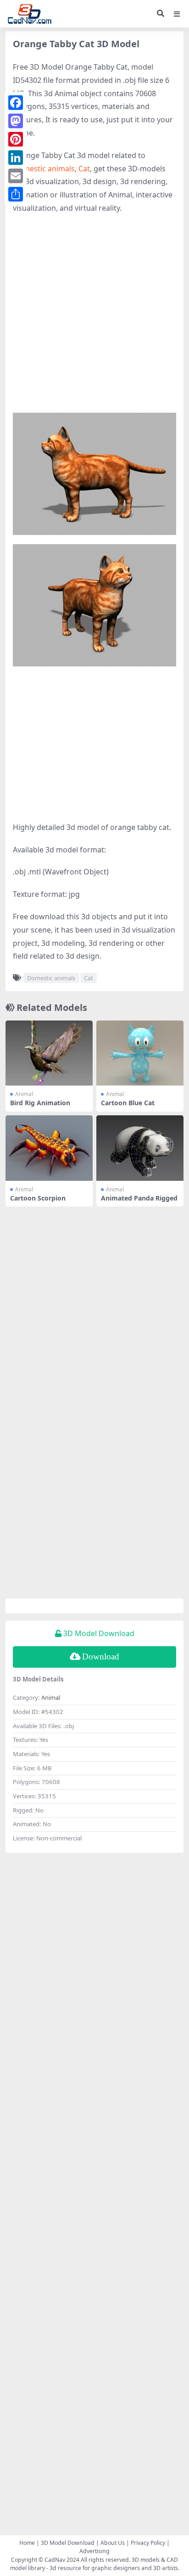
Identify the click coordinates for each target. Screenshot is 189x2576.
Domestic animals (44, 169)
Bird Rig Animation (40, 1103)
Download (101, 1656)
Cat (84, 169)
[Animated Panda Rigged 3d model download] (140, 1148)
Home (27, 2543)
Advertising (94, 2551)
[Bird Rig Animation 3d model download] (49, 1053)
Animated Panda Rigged (139, 1198)
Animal (24, 1094)
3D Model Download (68, 2543)
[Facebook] (16, 103)
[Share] (16, 194)
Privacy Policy (148, 2543)
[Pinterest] (16, 139)
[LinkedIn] (16, 158)
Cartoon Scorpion (38, 1198)
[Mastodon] (16, 121)
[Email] (16, 176)
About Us (113, 2543)
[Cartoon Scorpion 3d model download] (49, 1148)
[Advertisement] (94, 318)
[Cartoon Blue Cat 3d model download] (140, 1053)
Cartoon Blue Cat (128, 1103)
